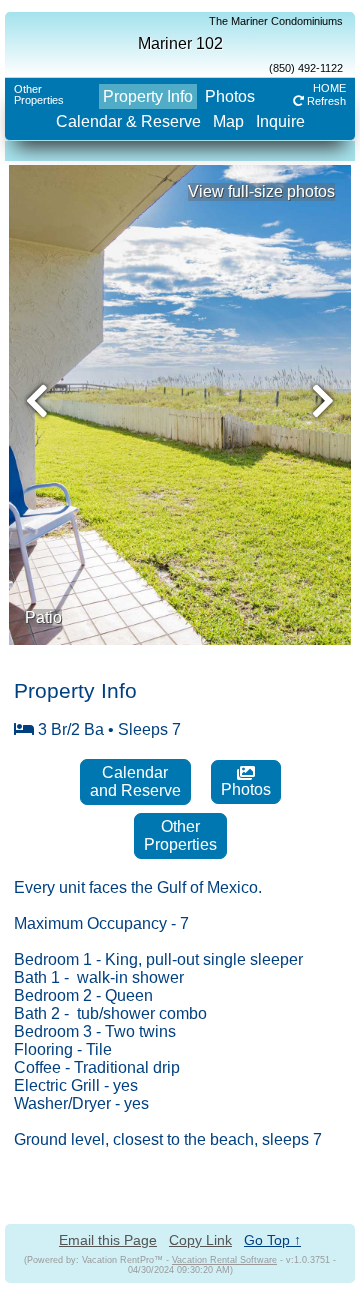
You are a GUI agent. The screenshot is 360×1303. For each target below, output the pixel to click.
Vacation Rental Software (224, 1260)
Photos (230, 96)
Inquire (280, 121)
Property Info (148, 96)
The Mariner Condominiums (276, 21)
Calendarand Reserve (135, 781)
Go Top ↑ (272, 1240)
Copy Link (200, 1240)
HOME (329, 88)
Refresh (325, 101)
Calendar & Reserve (128, 121)
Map (228, 121)
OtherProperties (39, 94)
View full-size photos (261, 191)
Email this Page (108, 1240)
